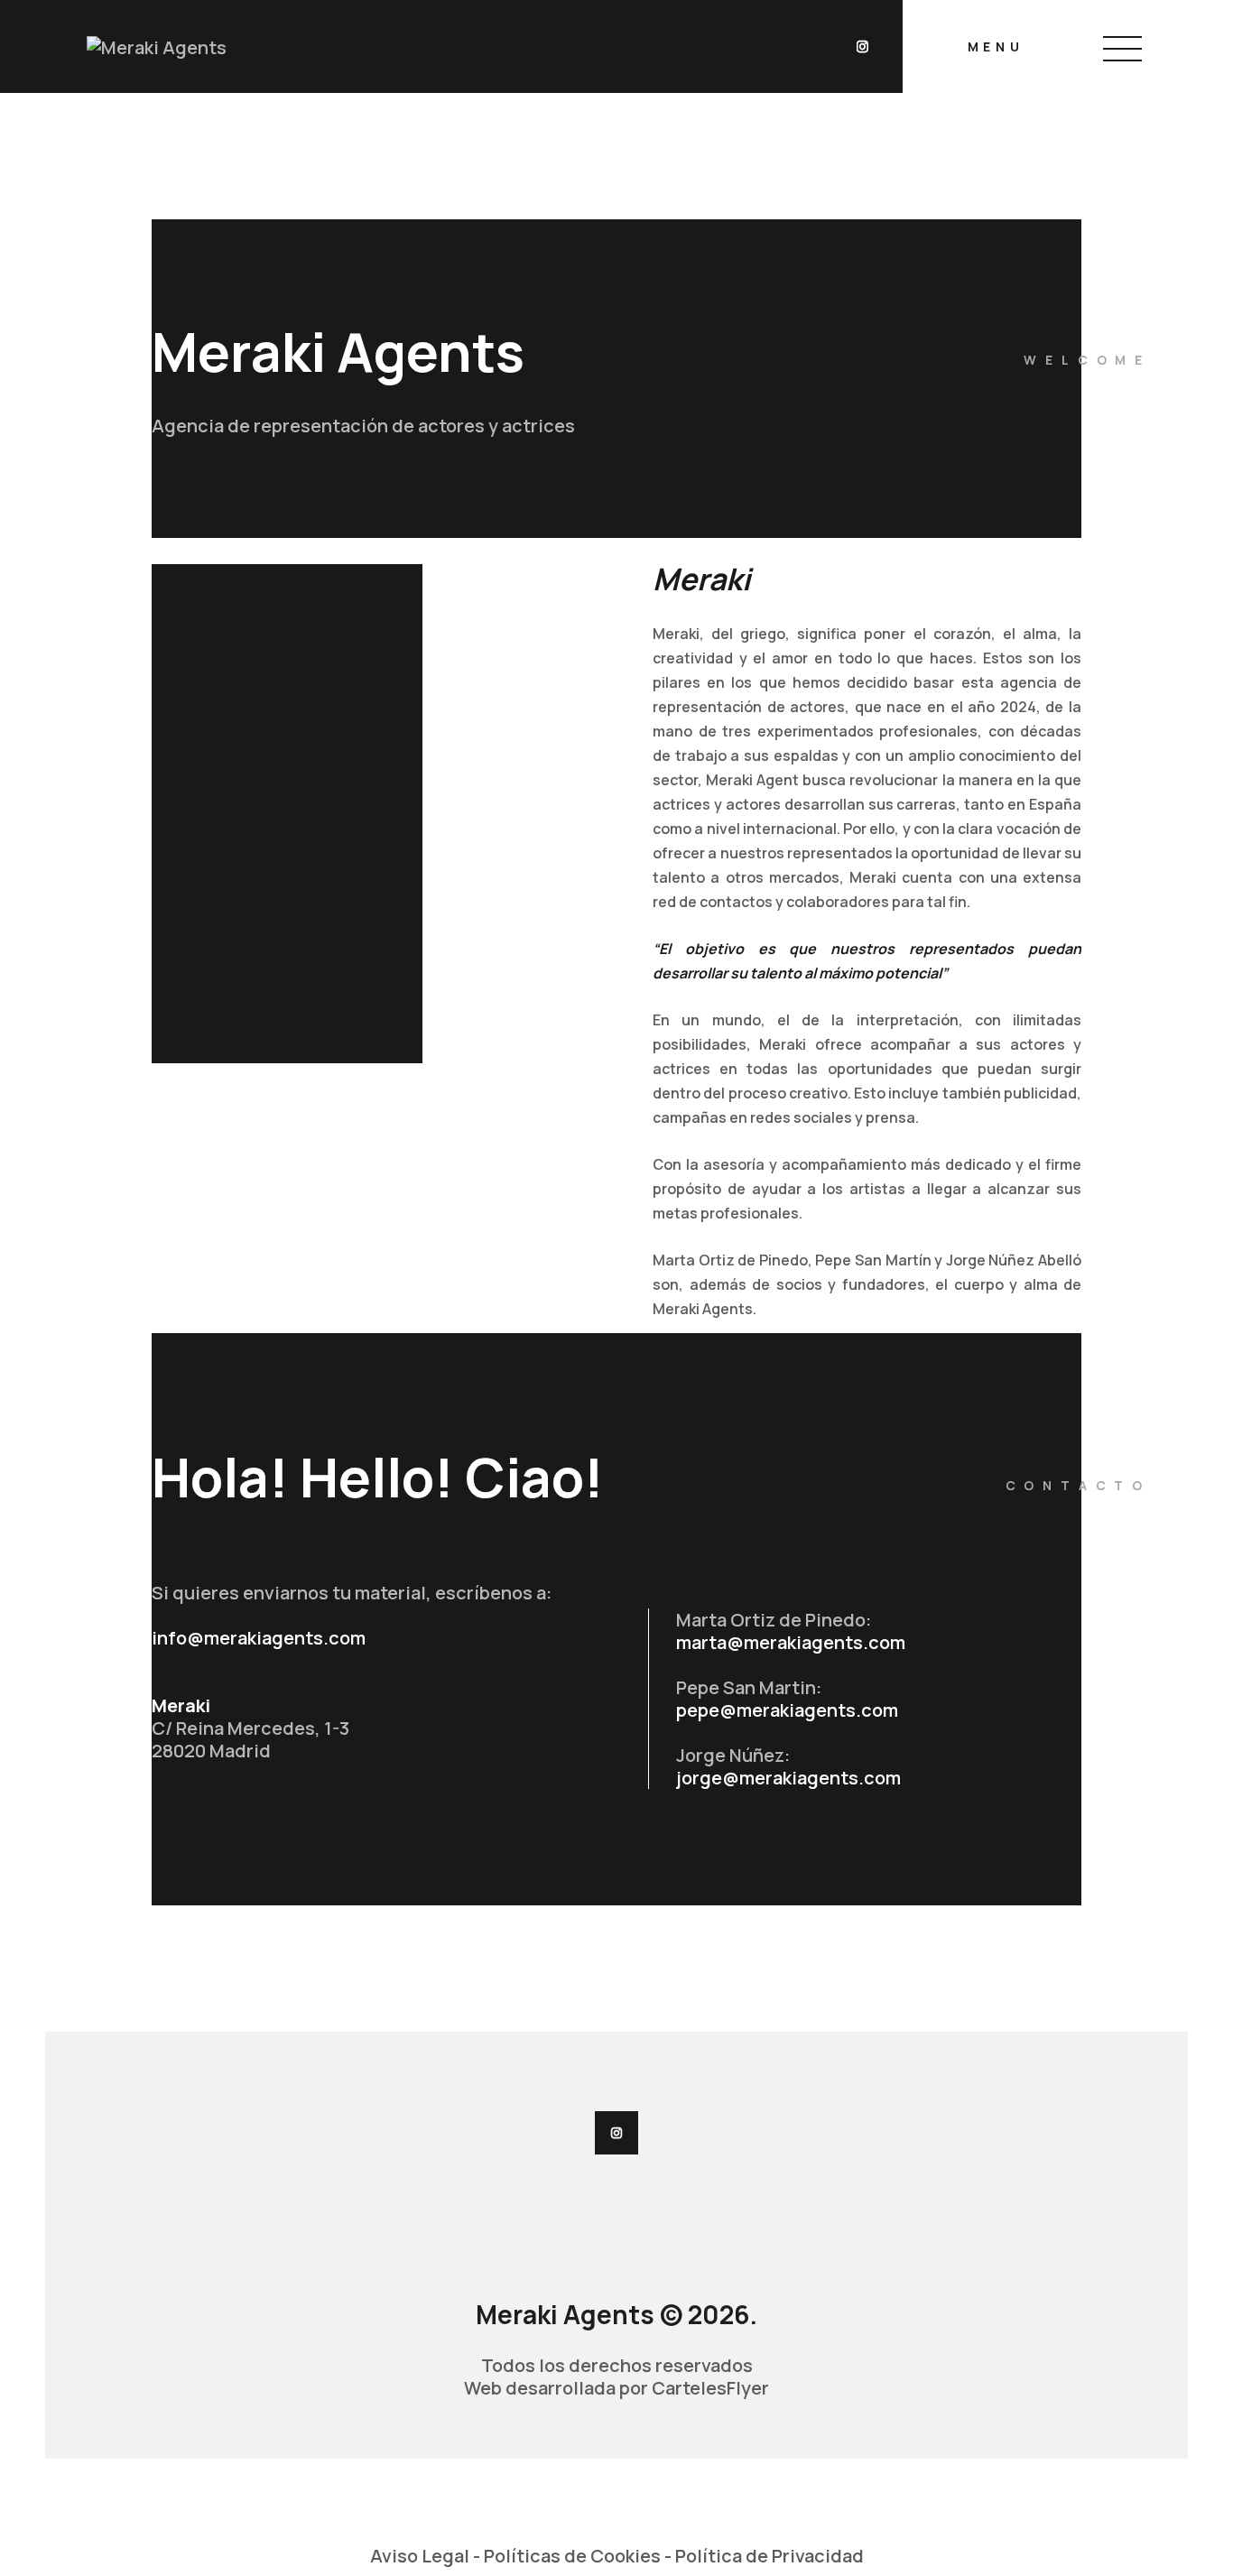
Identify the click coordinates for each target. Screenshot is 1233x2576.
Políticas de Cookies (572, 2556)
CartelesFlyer (710, 2388)
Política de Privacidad (769, 2556)
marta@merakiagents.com (791, 1642)
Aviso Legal (420, 2556)
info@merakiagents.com (259, 1638)
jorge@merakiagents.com (788, 1778)
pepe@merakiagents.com (787, 1710)
